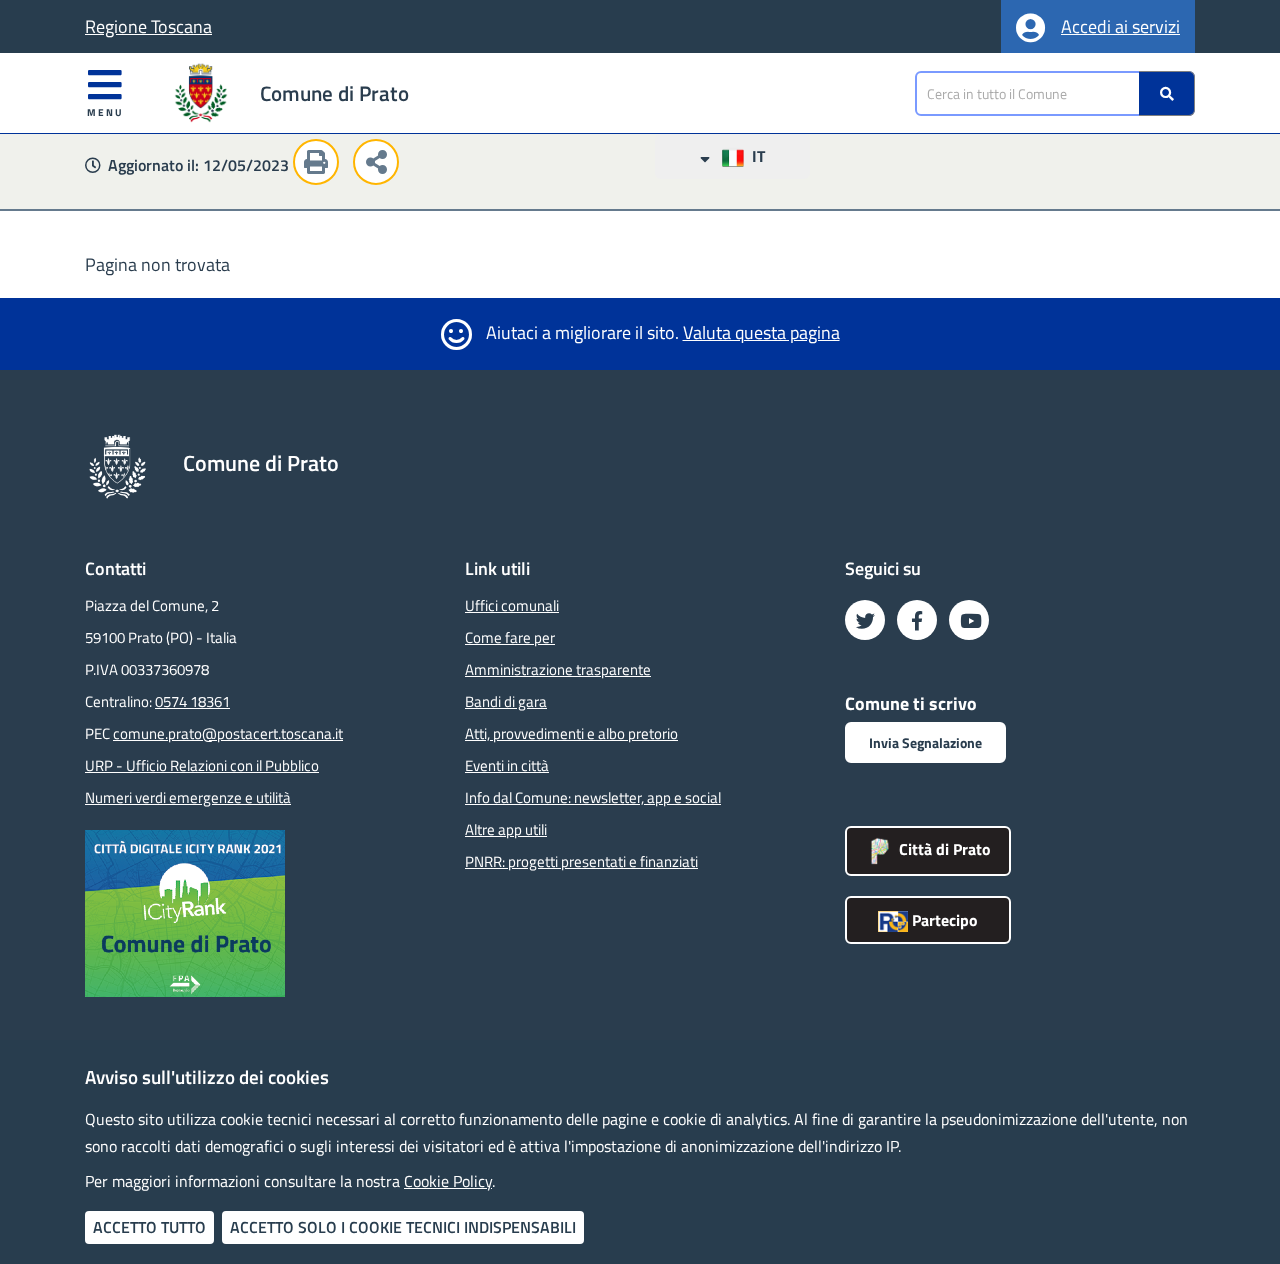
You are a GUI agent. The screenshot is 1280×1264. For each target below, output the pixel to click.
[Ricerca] (1167, 93)
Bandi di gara (506, 701)
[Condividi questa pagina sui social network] (381, 165)
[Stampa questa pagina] (321, 165)
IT (754, 156)
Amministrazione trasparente (558, 669)
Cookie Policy (448, 1181)
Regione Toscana (148, 26)
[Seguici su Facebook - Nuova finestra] (917, 620)
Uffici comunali (512, 605)
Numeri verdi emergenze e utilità (188, 797)
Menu (105, 112)
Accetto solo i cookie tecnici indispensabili (403, 1227)
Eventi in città (507, 765)
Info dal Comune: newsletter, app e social (593, 797)
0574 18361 (192, 701)
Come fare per (510, 637)
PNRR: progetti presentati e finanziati (581, 861)
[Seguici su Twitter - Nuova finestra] (865, 620)
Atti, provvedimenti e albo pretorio (571, 733)
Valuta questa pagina (761, 332)
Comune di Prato (334, 93)
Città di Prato (943, 849)
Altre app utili (506, 829)
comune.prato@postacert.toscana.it (228, 733)
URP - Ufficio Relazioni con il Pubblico (202, 765)
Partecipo (943, 920)
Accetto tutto (149, 1227)
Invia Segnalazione (925, 742)
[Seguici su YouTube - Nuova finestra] (969, 620)
